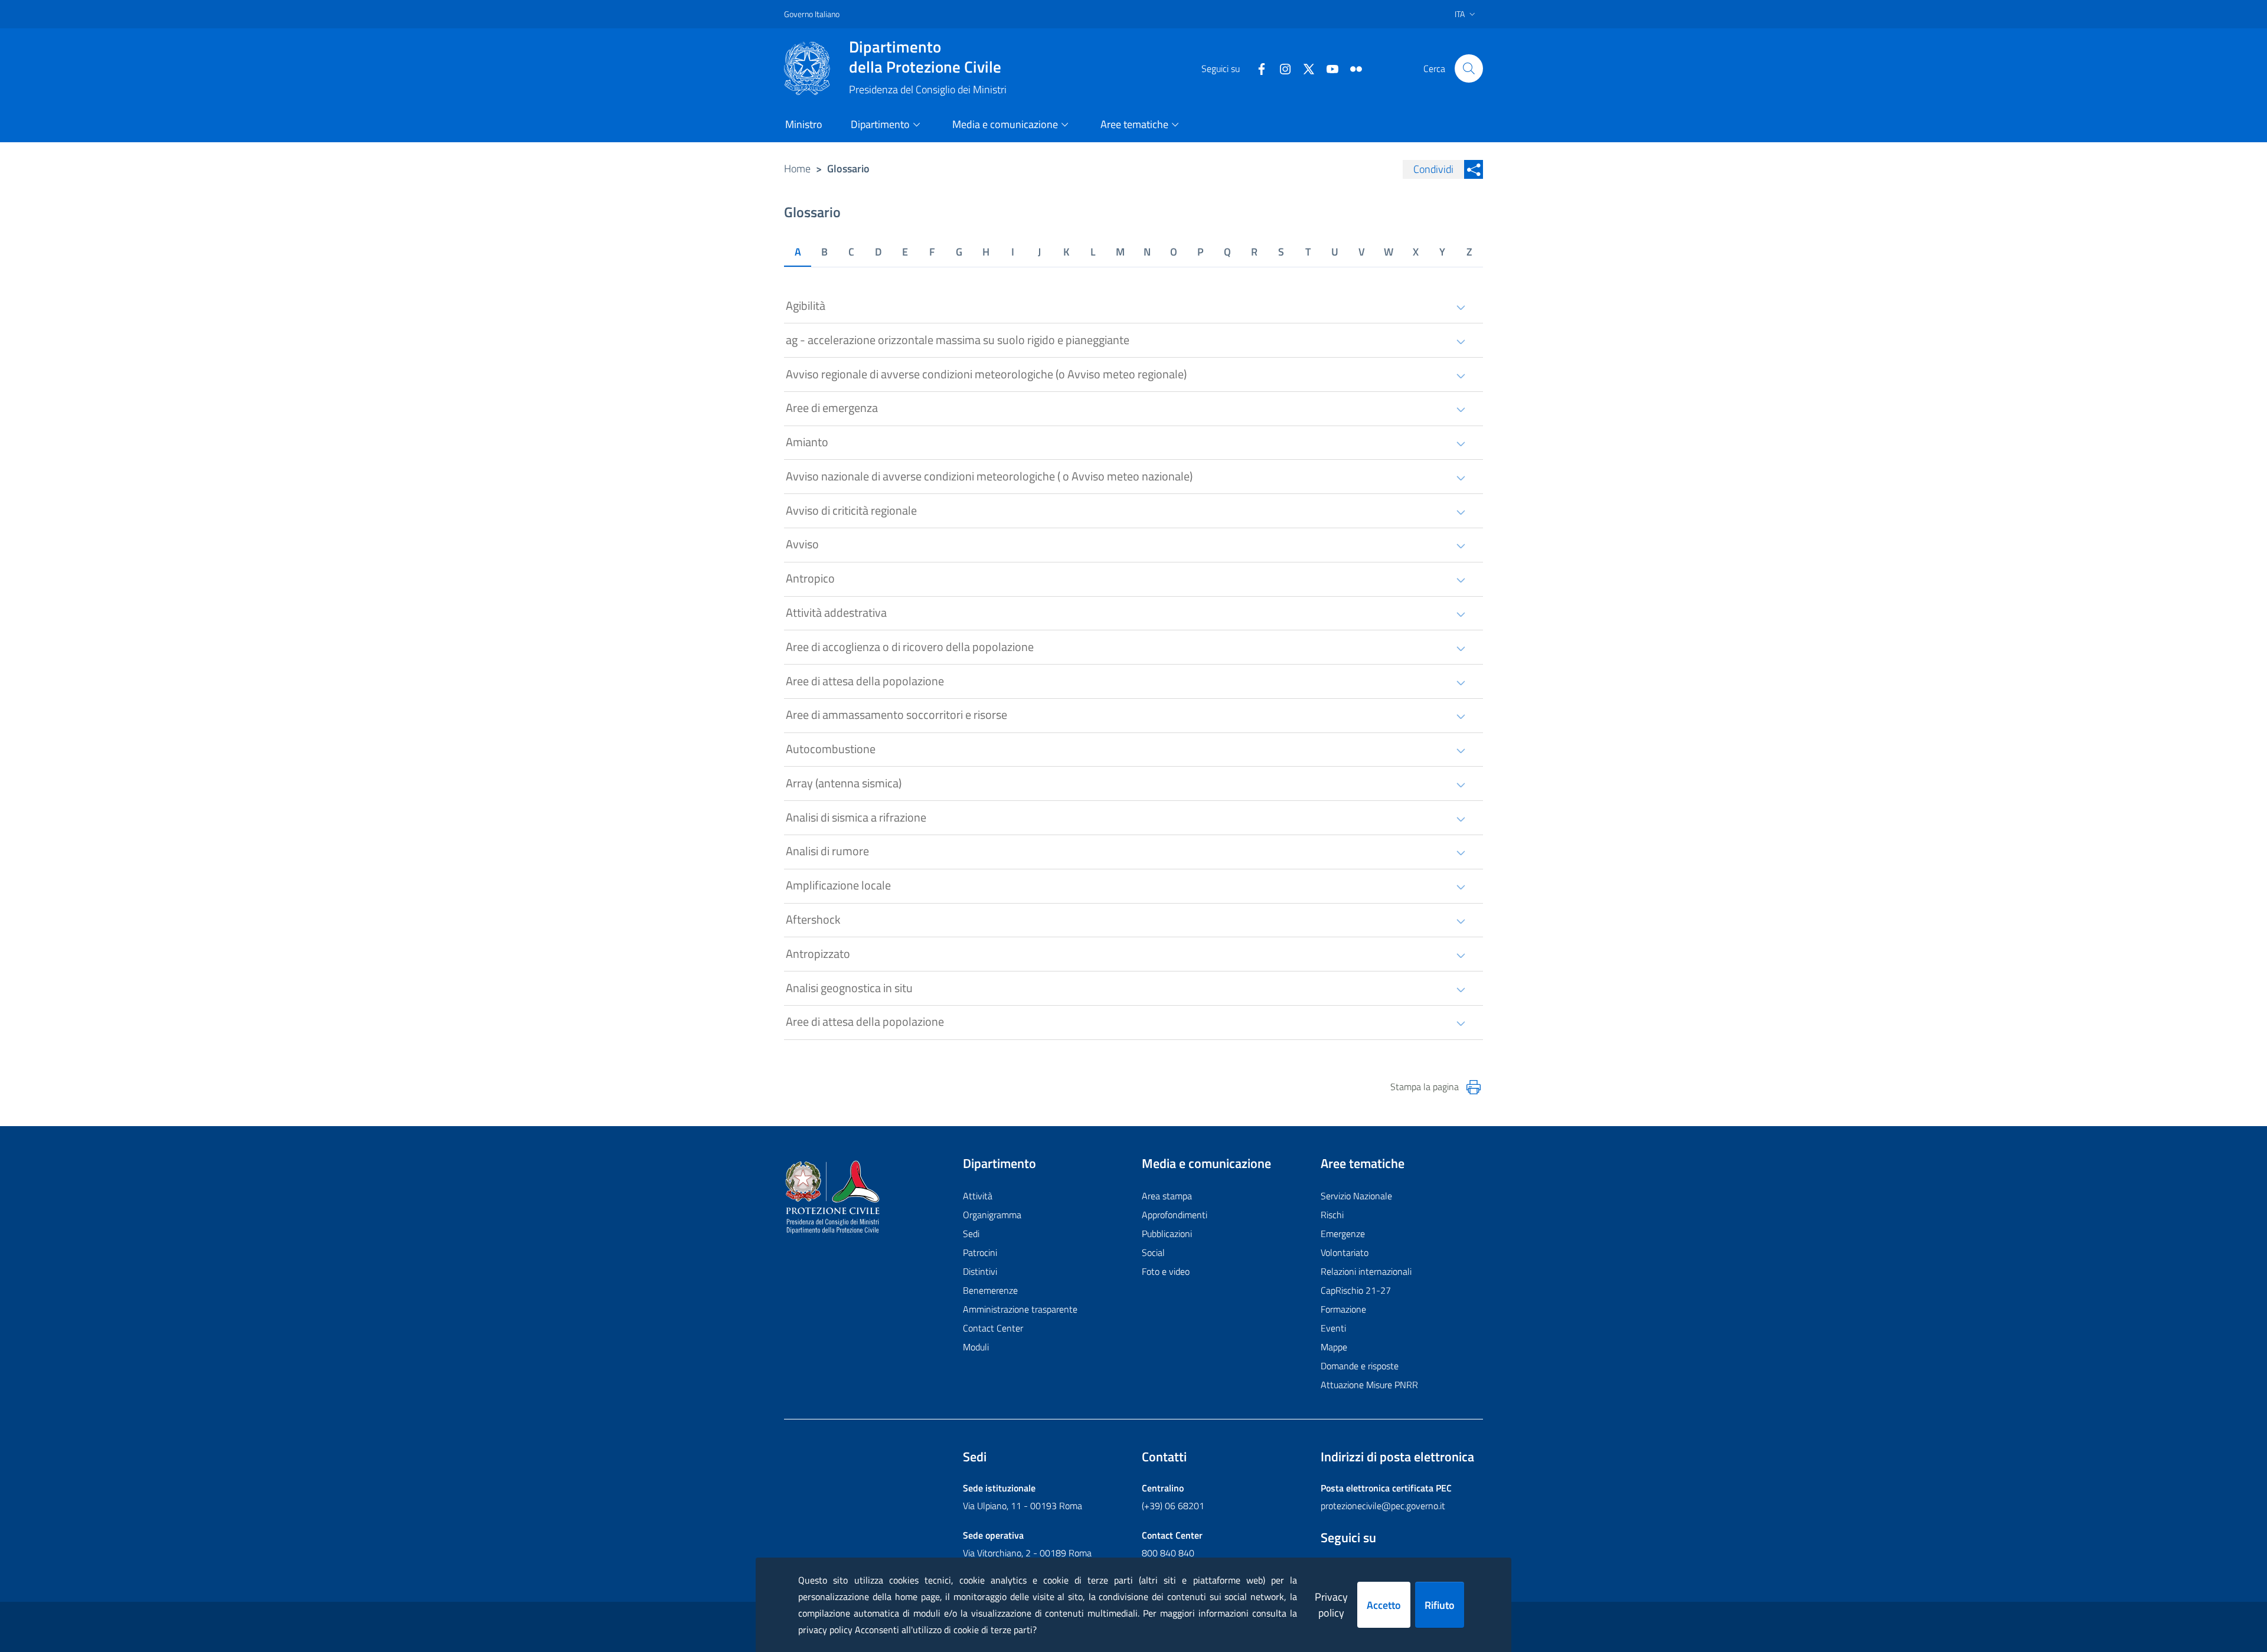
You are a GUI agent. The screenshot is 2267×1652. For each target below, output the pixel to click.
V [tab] (1362, 252)
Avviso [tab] (802, 544)
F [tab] (932, 252)
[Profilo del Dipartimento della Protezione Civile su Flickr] (1351, 68)
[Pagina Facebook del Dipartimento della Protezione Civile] (1257, 68)
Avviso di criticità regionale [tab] (851, 510)
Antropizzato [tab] (818, 953)
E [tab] (905, 252)
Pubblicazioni (1167, 1234)
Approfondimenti (1175, 1215)
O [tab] (1174, 252)
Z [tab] (1469, 252)
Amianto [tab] (807, 442)
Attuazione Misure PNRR (1369, 1385)
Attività (978, 1196)
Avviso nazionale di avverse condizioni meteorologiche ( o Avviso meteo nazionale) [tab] (989, 476)
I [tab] (1013, 252)
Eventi (1333, 1328)
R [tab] (1254, 252)
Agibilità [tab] (806, 305)
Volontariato (1345, 1252)
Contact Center (993, 1328)
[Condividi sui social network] (1474, 169)
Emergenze (1343, 1234)
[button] (1469, 68)
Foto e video (1166, 1271)
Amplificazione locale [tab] (838, 885)
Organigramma (992, 1215)
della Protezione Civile (925, 57)
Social (1153, 1252)
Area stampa (1167, 1196)
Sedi (971, 1234)
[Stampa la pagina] (1474, 1087)
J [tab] (1039, 252)
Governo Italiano (812, 14)
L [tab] (1093, 252)
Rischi (1332, 1215)
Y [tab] (1442, 252)
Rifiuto (1440, 1605)
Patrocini (980, 1252)
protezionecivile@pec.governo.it (1383, 1506)
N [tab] (1147, 252)
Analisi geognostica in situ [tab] (849, 988)
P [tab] (1201, 252)
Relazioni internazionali (1366, 1271)
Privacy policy (1331, 1605)
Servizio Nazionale (1356, 1196)
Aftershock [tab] (813, 919)
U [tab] (1335, 252)
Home (797, 169)
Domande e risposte (1360, 1366)
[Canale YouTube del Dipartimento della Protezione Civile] (1328, 68)
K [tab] (1066, 252)
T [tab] (1308, 252)
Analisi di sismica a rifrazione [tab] (856, 817)
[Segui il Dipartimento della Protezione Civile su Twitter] (1304, 68)
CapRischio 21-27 (1356, 1290)
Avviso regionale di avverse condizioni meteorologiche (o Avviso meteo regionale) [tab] (986, 374)
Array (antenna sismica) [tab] (844, 783)
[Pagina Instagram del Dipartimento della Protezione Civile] (1281, 68)
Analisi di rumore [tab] (827, 851)
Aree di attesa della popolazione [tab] (865, 681)
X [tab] (1416, 252)
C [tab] (851, 252)
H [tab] (986, 252)
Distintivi (980, 1271)
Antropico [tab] (810, 578)
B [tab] (824, 252)
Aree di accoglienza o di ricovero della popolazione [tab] (910, 647)
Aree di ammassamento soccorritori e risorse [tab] (896, 714)
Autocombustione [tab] (831, 749)
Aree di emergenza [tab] (832, 408)
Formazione (1343, 1309)
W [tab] (1389, 252)
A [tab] (798, 252)
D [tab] (878, 252)
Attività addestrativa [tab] (836, 612)
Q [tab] (1227, 252)
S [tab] (1281, 252)
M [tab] (1120, 252)
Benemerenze (990, 1290)
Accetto (1384, 1605)
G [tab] (959, 252)
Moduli (976, 1347)
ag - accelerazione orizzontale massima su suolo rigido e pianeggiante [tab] (958, 340)
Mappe (1334, 1347)
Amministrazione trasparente (1020, 1309)
